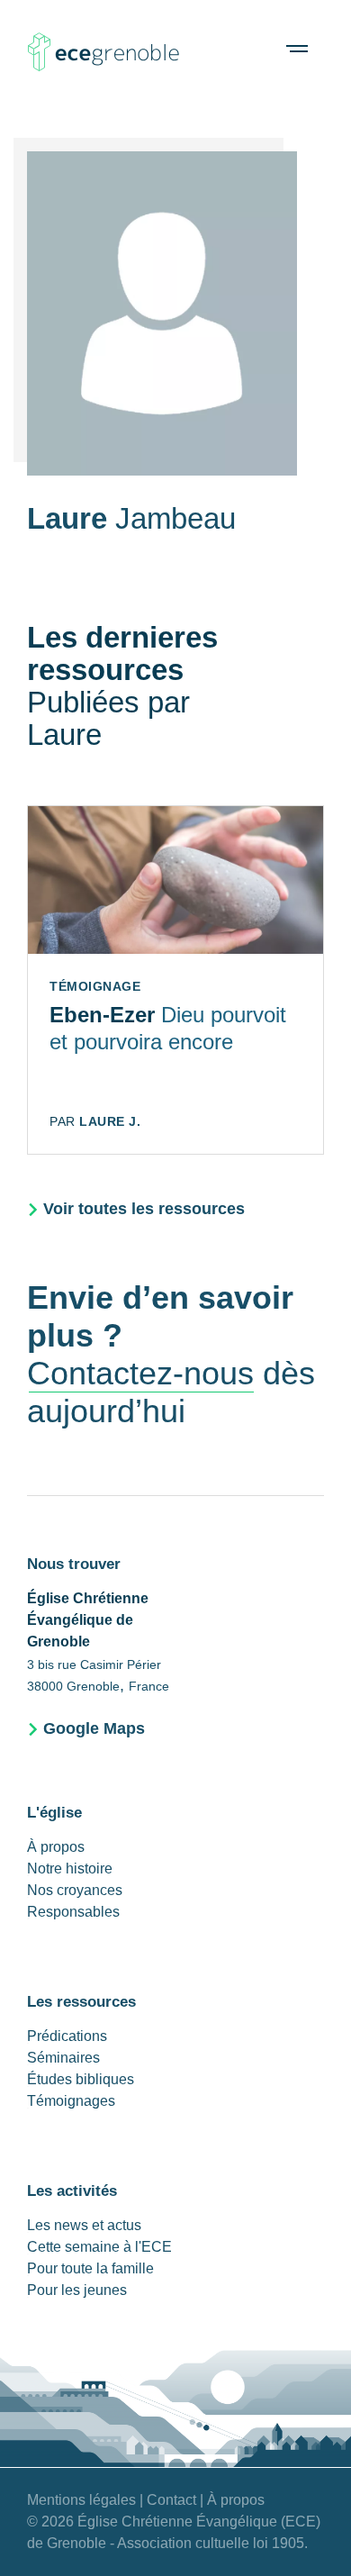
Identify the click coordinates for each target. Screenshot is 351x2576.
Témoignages (71, 2101)
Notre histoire (70, 1869)
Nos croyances (75, 1890)
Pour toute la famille (90, 2268)
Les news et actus (84, 2225)
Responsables (73, 1912)
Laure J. (110, 1121)
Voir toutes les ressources (144, 1209)
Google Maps (94, 1728)
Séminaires (63, 2058)
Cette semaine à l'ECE (99, 2247)
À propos (56, 1847)
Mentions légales (81, 2500)
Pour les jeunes (77, 2290)
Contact (171, 2500)
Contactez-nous (140, 1373)
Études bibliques (81, 2079)
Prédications (67, 2036)
